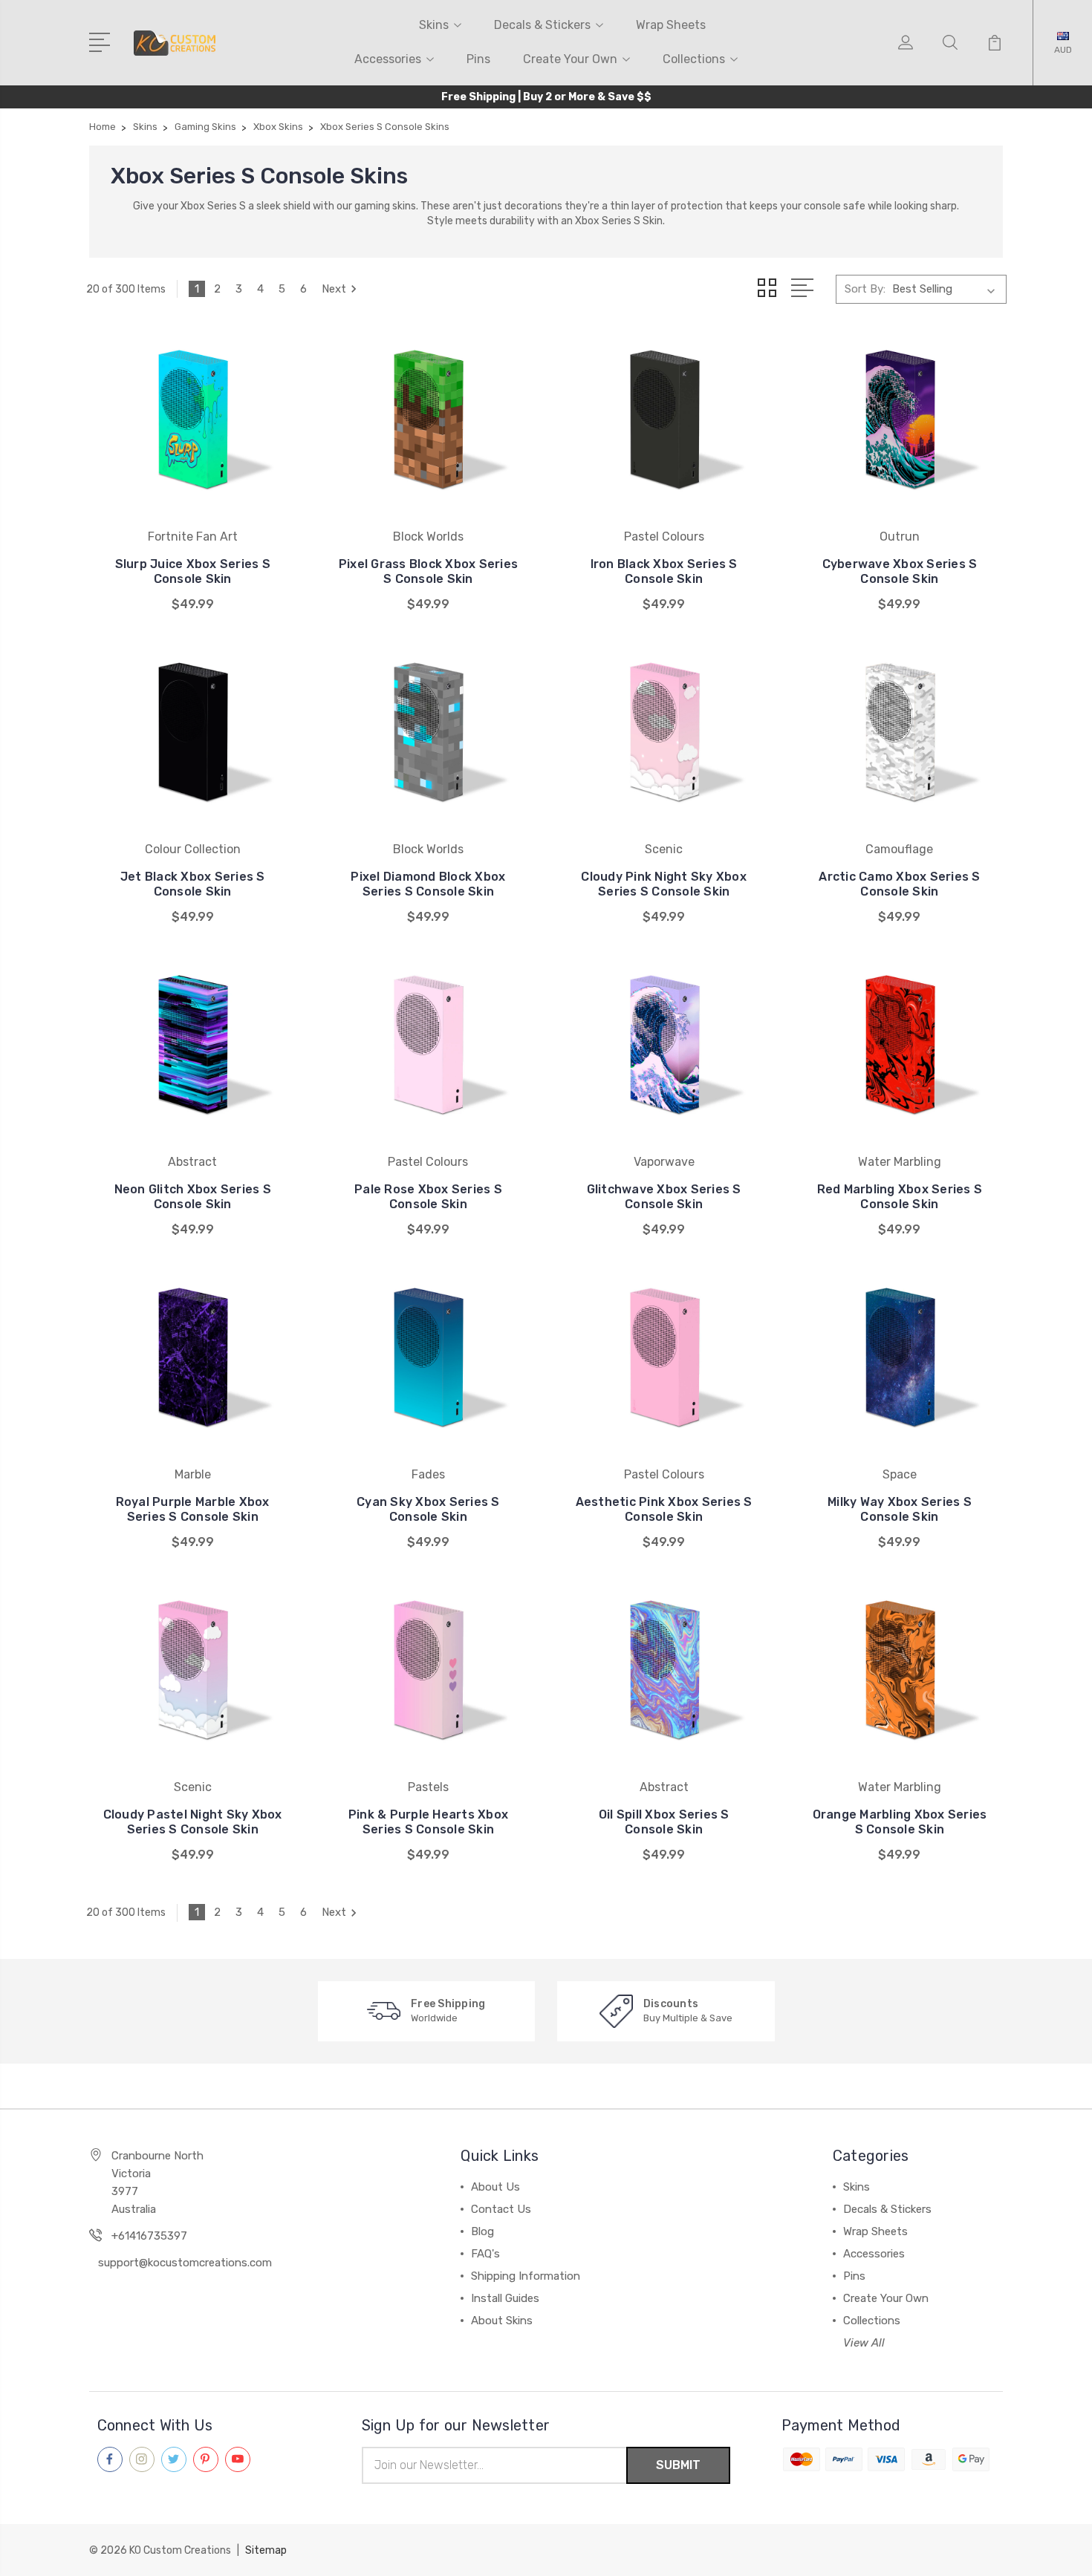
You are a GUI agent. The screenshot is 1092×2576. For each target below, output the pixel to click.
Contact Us (501, 2209)
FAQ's (485, 2254)
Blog (482, 2231)
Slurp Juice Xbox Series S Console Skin (193, 571)
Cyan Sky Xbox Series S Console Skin (428, 1509)
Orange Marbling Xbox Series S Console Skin (900, 1822)
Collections (694, 59)
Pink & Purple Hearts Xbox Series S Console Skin (428, 1822)
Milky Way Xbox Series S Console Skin (900, 1509)
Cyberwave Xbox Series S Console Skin (900, 571)
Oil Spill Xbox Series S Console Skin (664, 1822)
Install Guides (505, 2298)
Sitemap (266, 2550)
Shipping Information (526, 2276)
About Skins (502, 2321)
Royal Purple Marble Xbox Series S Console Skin (193, 1509)
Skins (434, 25)
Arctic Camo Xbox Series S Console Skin (899, 884)
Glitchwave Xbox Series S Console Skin (664, 1197)
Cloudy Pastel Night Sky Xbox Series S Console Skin (193, 1822)
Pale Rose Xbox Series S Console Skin (428, 1197)
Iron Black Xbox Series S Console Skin (664, 571)
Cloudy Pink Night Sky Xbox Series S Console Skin (664, 884)
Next (334, 289)
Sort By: (865, 289)
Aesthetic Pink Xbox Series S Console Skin (664, 1509)
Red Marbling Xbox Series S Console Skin (900, 1197)
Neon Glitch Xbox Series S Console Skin (193, 1197)
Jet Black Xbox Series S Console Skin (193, 884)
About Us (495, 2187)
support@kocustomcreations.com (185, 2263)
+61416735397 (149, 2236)
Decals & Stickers (542, 25)
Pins (478, 59)
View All (864, 2343)
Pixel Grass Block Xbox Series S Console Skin (428, 571)
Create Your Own (570, 59)
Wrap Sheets (671, 25)
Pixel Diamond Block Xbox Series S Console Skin (428, 884)
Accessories (388, 59)
